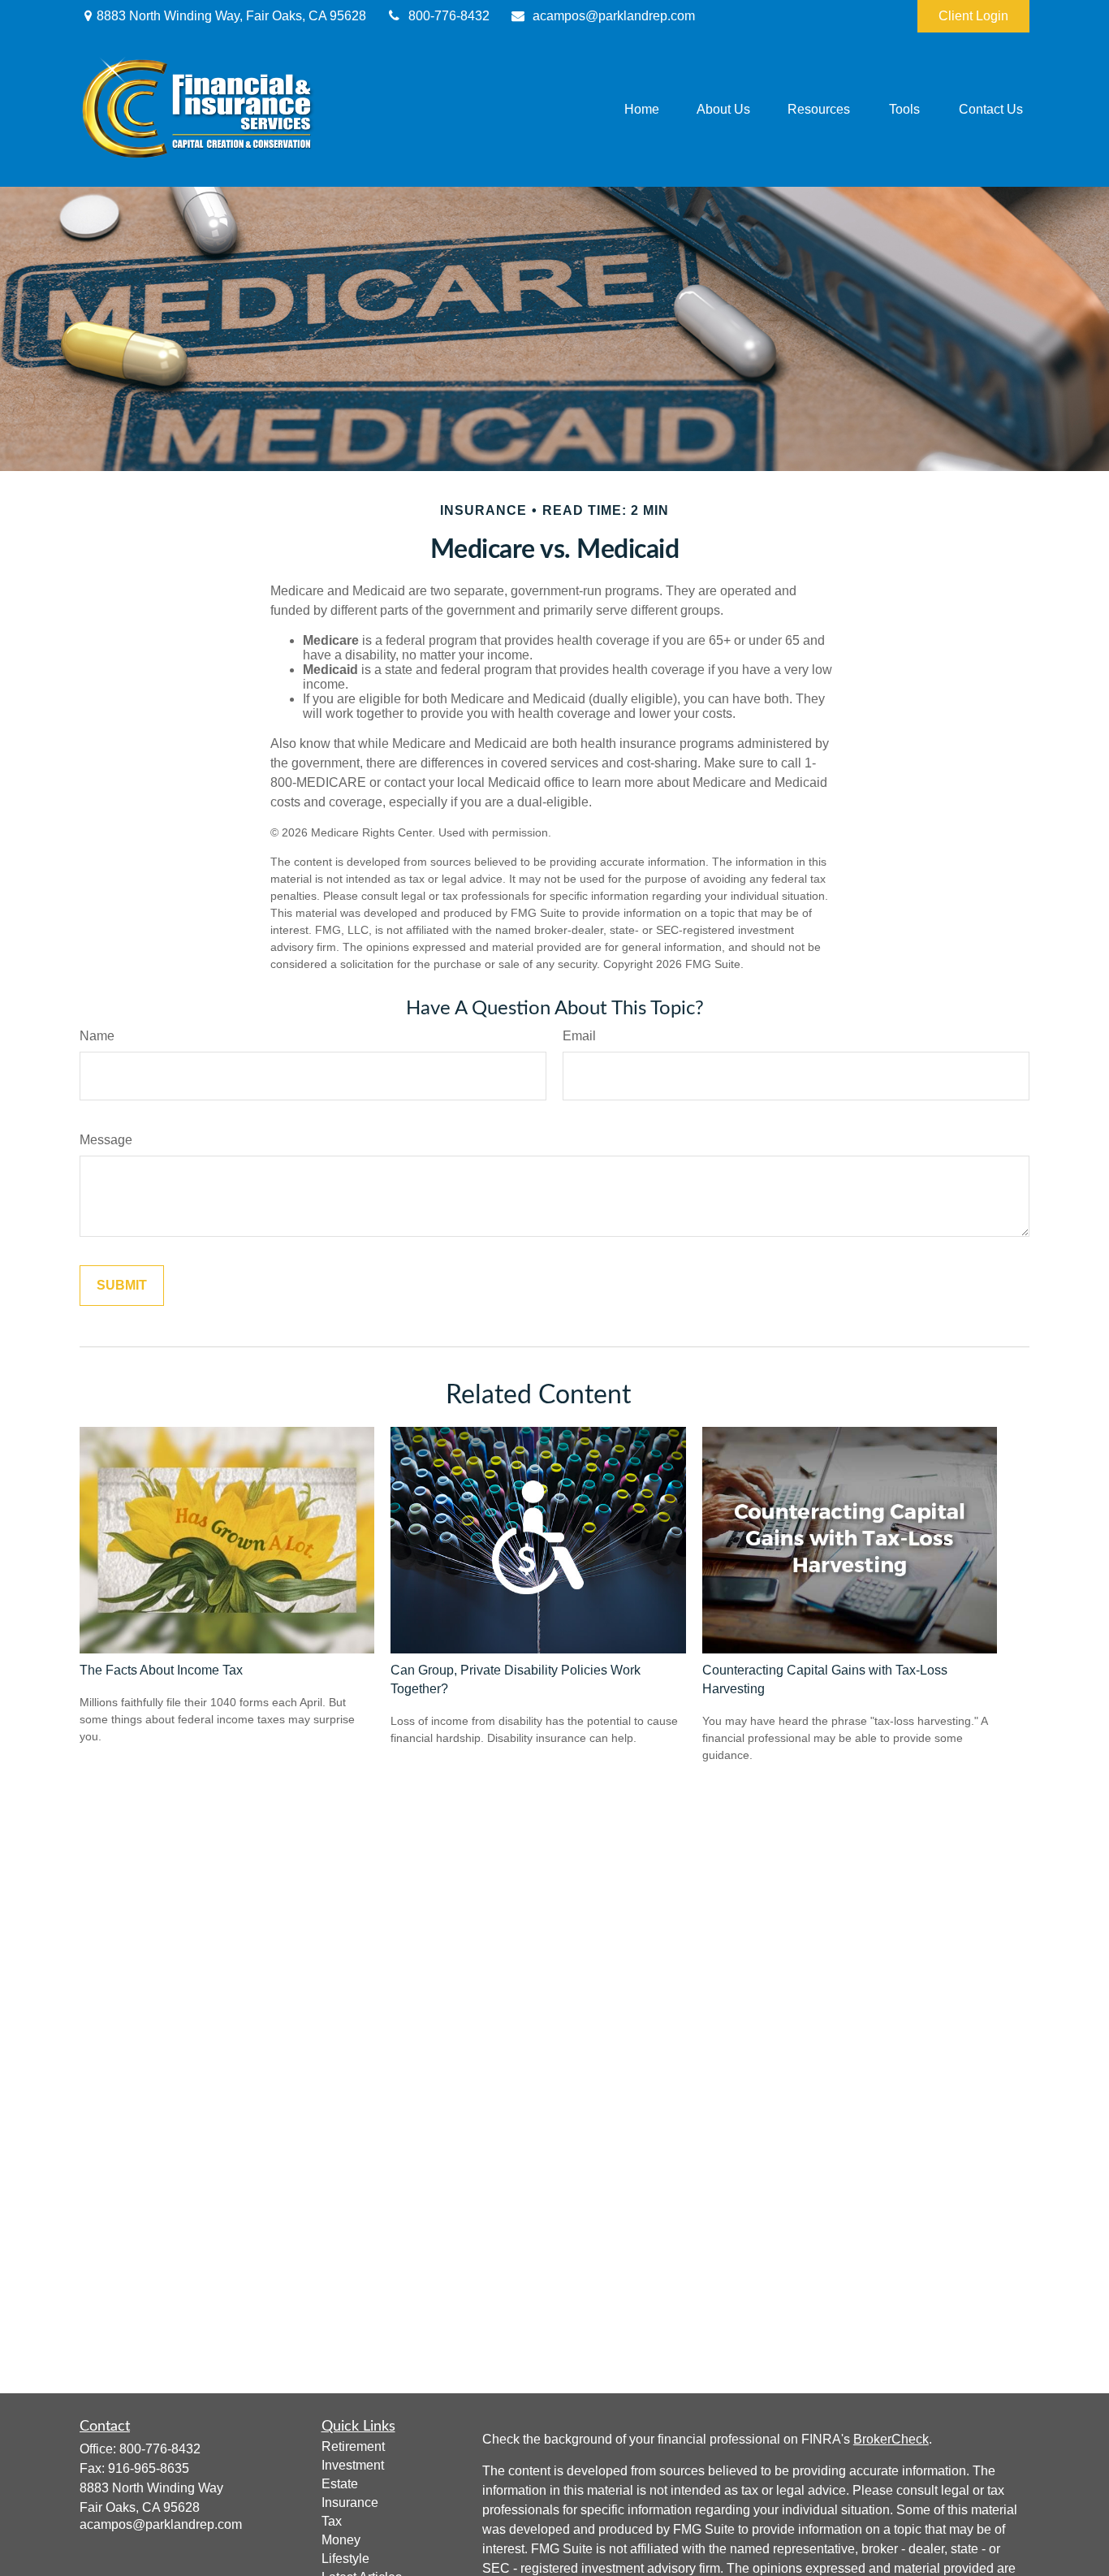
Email (579, 1036)
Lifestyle (345, 2559)
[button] (642, 110)
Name (97, 1036)
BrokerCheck (891, 2439)
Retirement (353, 2446)
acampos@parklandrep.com (614, 16)
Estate (340, 2484)
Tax (332, 2521)
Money (341, 2540)
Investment (353, 2465)
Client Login (973, 16)
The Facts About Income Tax (161, 1670)
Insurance (350, 2503)
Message (106, 1140)
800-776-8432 (449, 16)
